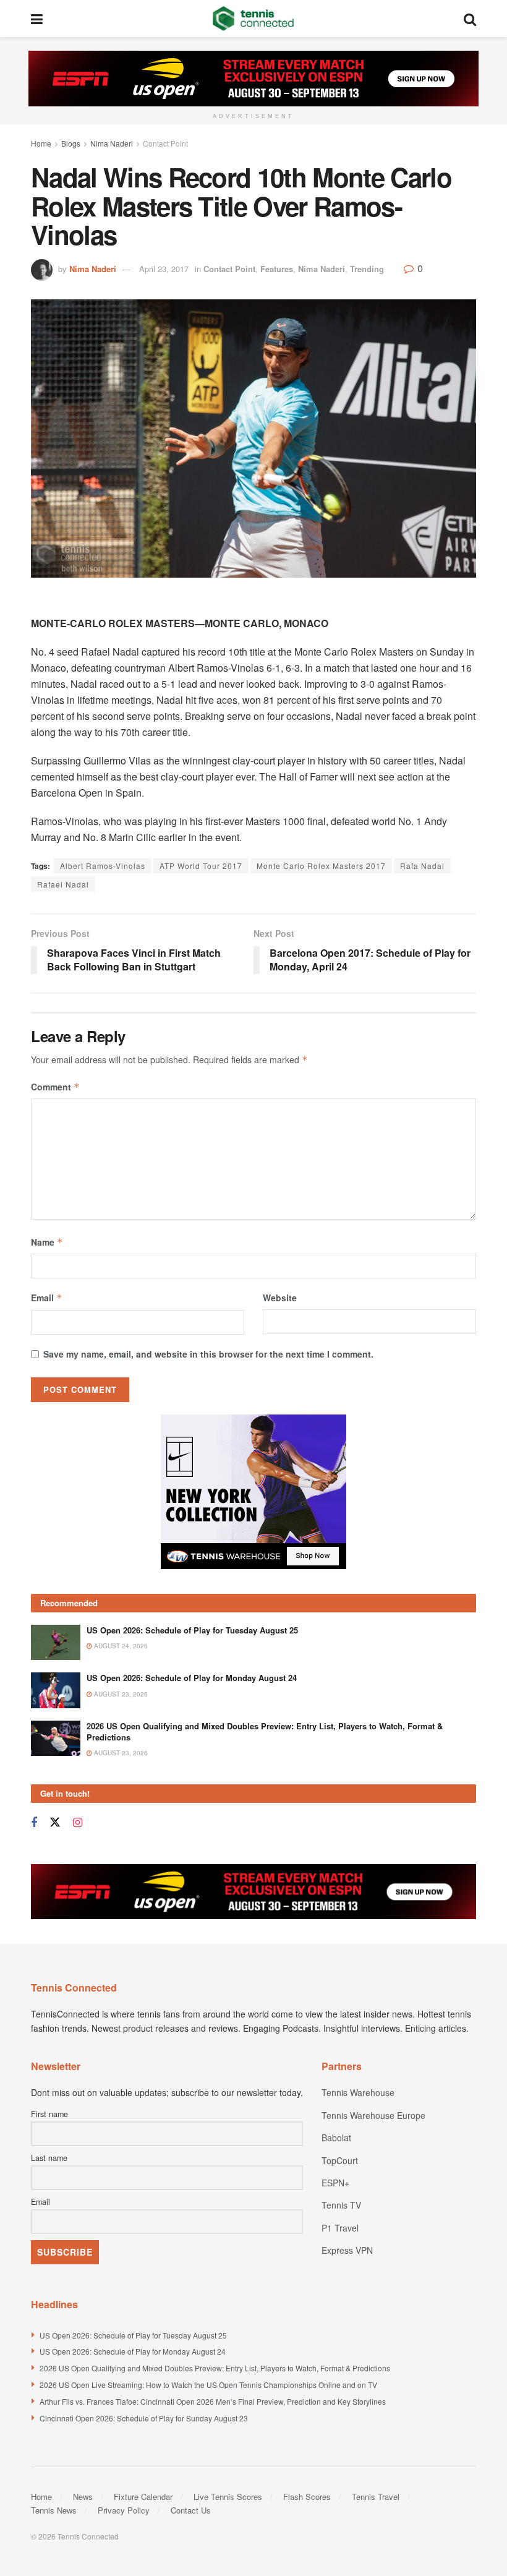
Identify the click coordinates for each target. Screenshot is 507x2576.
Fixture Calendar (143, 2497)
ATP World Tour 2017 (201, 866)
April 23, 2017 (164, 269)
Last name (49, 2158)
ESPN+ (335, 2183)
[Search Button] (470, 19)
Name (47, 1242)
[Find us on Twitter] (55, 1822)
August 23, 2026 (120, 1694)
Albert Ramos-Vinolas (103, 866)
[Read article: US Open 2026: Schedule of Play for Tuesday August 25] (56, 1642)
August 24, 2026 (120, 1646)
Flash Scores (307, 2497)
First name (49, 2114)
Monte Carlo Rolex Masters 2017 (321, 866)
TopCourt (340, 2160)
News (83, 2497)
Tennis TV (341, 2205)
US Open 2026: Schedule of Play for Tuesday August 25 (192, 1630)
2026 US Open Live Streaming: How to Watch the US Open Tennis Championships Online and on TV (208, 2385)
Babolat (336, 2137)
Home (41, 143)
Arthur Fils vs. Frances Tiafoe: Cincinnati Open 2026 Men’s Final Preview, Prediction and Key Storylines (213, 2401)
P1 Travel (340, 2228)
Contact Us (191, 2510)
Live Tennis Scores (228, 2497)
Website (280, 1298)
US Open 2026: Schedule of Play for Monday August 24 (192, 1678)
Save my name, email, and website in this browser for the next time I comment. (208, 1354)
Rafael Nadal (63, 884)
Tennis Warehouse (358, 2092)
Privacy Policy (124, 2510)
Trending (367, 269)
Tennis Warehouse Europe (373, 2115)
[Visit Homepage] (253, 19)
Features (277, 269)
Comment (55, 1087)
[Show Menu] (37, 19)
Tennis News (54, 2510)
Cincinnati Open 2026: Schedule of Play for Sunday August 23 (144, 2418)
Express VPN (347, 2250)
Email (47, 1298)
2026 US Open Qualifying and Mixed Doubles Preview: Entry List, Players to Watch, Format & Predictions (265, 1731)
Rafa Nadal (422, 866)
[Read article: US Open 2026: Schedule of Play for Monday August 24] (56, 1690)
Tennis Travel (376, 2497)
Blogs (71, 143)
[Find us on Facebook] (34, 1823)
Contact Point (165, 143)
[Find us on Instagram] (78, 1823)
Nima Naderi (112, 143)
